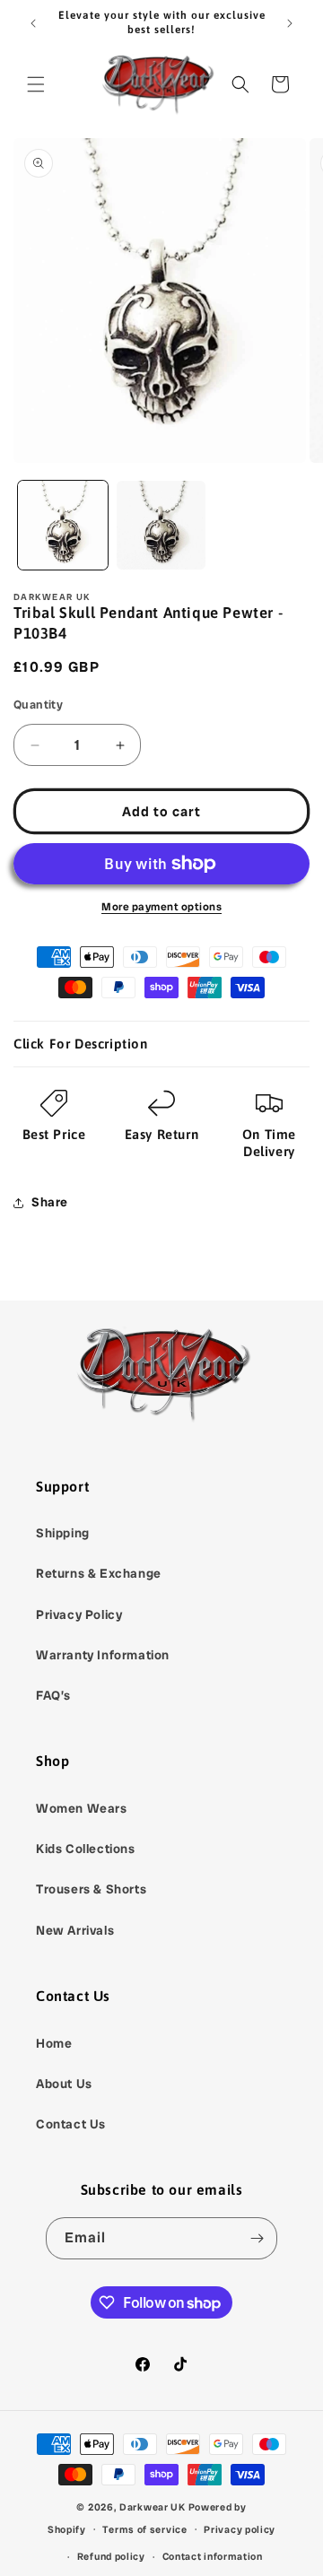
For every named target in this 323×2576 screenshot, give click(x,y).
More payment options (161, 907)
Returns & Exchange (99, 1573)
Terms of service (144, 2529)
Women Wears (82, 1808)
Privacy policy (240, 2529)
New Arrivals (75, 1930)
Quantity (38, 705)
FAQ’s (53, 1695)
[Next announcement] (290, 23)
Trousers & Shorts (91, 1889)
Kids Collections (86, 1849)
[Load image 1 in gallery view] (63, 526)
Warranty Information (103, 1655)
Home (54, 2043)
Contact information (213, 2556)
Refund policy (111, 2556)
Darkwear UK (153, 2507)
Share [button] (50, 1202)
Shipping (63, 1533)
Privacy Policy (79, 1614)
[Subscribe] (257, 2238)
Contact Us (71, 2124)
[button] (36, 84)
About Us (64, 2084)
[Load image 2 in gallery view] (161, 526)
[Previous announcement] (33, 23)
